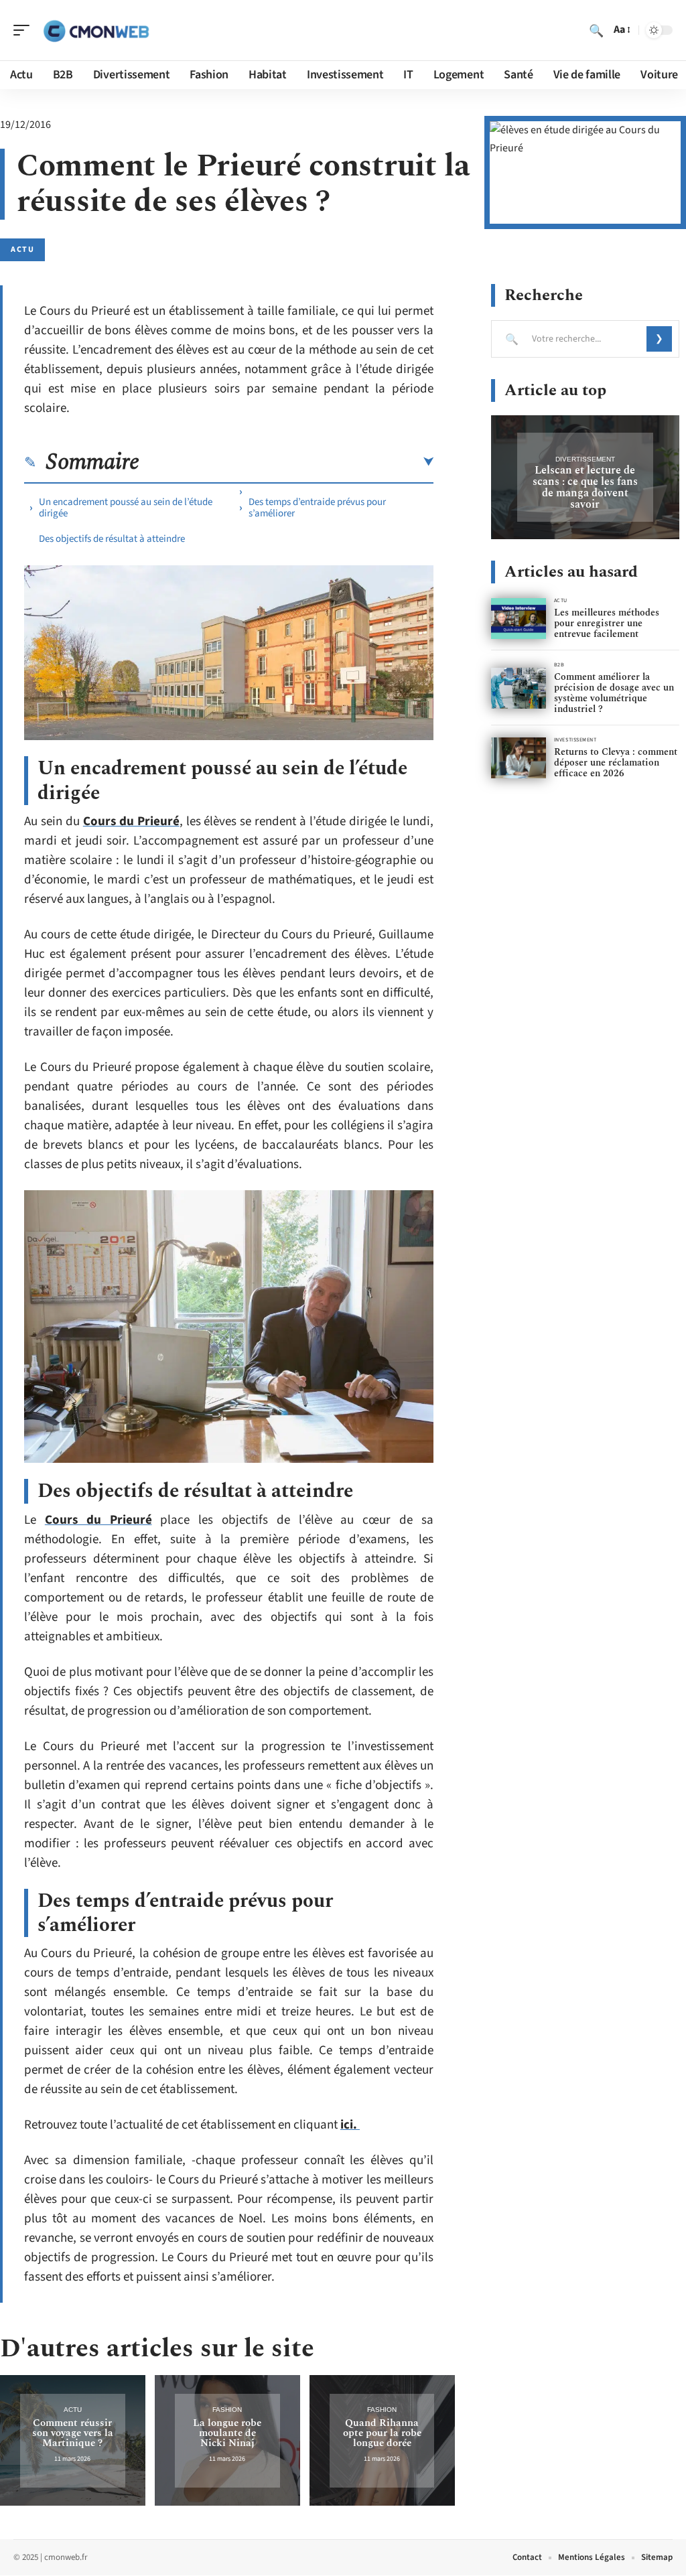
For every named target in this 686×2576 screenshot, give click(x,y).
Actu (22, 249)
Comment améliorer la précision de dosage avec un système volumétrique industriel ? (614, 693)
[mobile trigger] (25, 30)
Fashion (227, 2410)
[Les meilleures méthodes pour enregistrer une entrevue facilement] (519, 619)
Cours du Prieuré (131, 821)
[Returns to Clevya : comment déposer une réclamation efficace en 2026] (519, 758)
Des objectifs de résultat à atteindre (112, 539)
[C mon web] (96, 30)
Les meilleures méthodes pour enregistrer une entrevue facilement (607, 623)
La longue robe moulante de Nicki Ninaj (227, 2433)
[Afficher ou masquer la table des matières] (286, 462)
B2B (559, 665)
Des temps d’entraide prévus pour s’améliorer (317, 508)
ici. (350, 2125)
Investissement (575, 740)
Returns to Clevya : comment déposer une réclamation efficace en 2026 (616, 763)
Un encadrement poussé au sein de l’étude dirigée (126, 508)
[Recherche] (596, 30)
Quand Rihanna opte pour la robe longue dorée (382, 2433)
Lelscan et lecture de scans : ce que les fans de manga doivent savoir (585, 487)
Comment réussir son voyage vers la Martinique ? (73, 2433)
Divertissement (585, 459)
